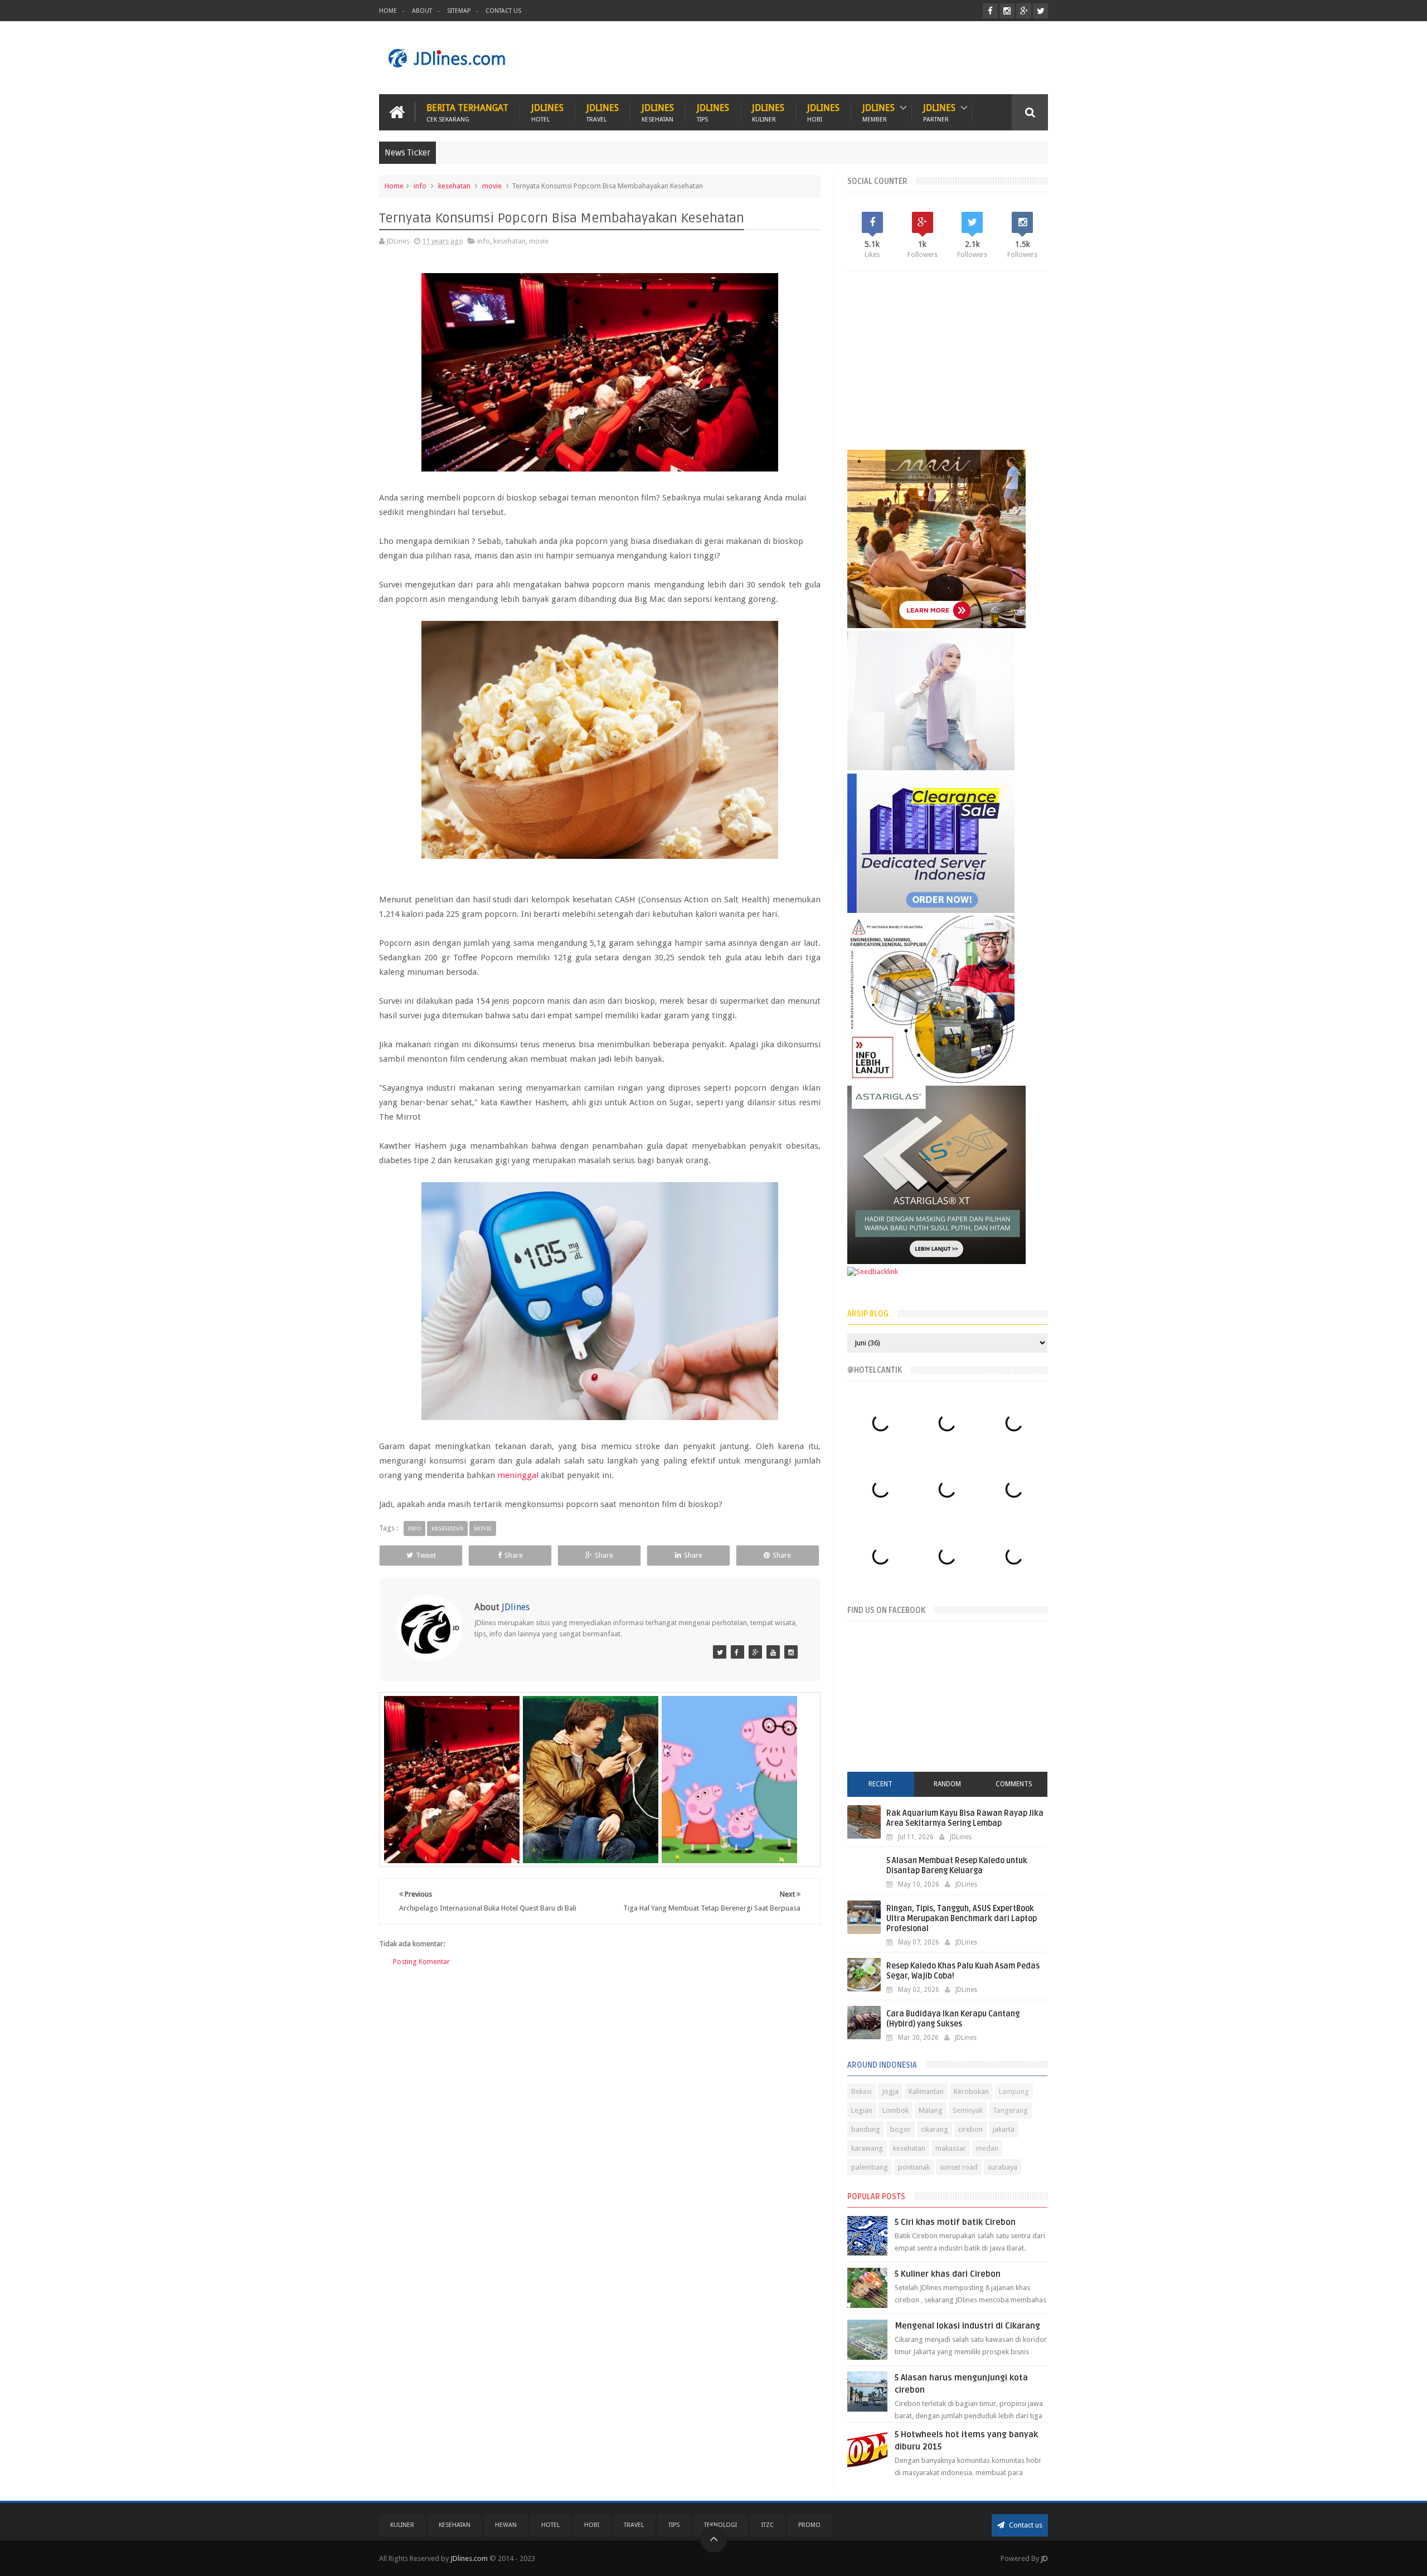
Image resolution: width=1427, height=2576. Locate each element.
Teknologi (720, 2525)
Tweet (426, 1555)
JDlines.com (469, 2558)
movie (492, 186)
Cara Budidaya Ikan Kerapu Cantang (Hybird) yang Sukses (953, 2019)
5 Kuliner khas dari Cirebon (948, 2274)
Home (388, 11)
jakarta (1004, 2129)
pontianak (914, 2167)
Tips (674, 2525)
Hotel (550, 2525)
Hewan (506, 2525)
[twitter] (1040, 11)
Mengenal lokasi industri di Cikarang (967, 2326)
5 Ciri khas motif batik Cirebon (955, 2222)
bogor (901, 2129)
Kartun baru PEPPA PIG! (730, 1796)
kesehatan (454, 186)
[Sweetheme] (755, 1652)
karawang (867, 2148)
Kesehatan (455, 2525)
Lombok (895, 2110)
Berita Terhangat (467, 112)
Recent (880, 1784)
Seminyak (968, 2110)
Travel (634, 2525)
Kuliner (402, 2525)
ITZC (768, 2525)
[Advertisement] (845, 58)
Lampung (1014, 2091)
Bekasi (861, 2091)
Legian (862, 2110)
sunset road (959, 2167)
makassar (951, 2148)
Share (514, 1555)
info (420, 186)
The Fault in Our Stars (591, 1796)
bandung (866, 2129)
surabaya (1003, 2167)
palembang (870, 2167)
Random (947, 1784)
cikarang (935, 2129)
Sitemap (459, 11)
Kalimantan (926, 2091)
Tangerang (1010, 2110)
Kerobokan (971, 2091)
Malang (931, 2110)
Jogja (890, 2091)
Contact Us (503, 11)
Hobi (592, 2525)
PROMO (809, 2525)
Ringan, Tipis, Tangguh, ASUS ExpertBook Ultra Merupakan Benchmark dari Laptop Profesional (962, 1919)
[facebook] (990, 11)
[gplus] (1024, 11)
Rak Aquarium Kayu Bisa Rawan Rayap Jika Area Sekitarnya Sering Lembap (965, 1818)
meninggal (518, 1475)
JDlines (547, 112)
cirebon (970, 2129)
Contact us (1025, 2525)
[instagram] (1007, 11)
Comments (1014, 1784)
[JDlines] (720, 1652)
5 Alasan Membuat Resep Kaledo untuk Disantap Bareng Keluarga (957, 1866)
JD (1044, 2558)
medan (987, 2148)
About (422, 11)
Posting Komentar (421, 1962)
